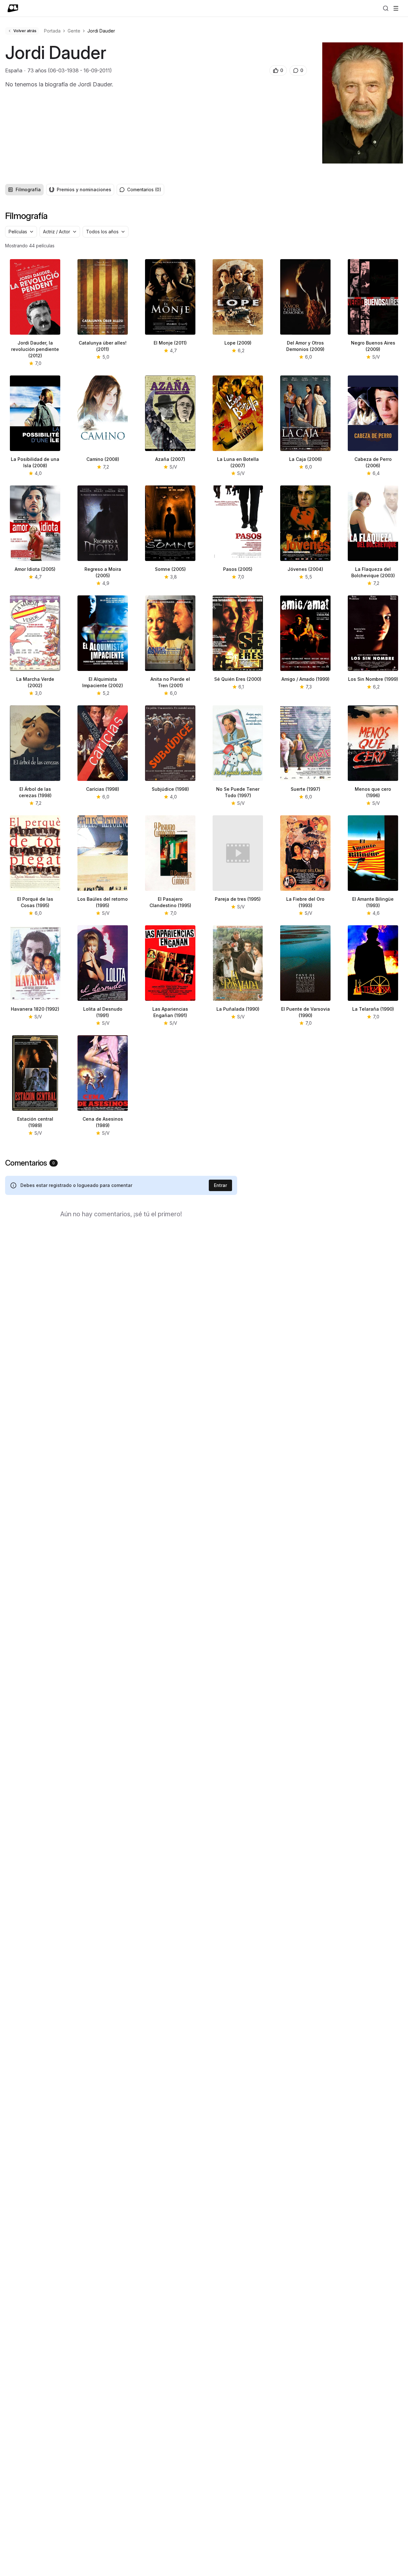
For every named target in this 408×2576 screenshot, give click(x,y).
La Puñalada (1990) (238, 1009)
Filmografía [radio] (28, 189)
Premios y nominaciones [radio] (84, 189)
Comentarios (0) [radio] (144, 189)
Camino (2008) (103, 459)
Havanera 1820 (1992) (35, 1009)
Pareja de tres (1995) (238, 899)
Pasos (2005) (238, 569)
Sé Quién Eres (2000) (238, 679)
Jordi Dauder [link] (101, 31)
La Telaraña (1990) (373, 1009)
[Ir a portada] (13, 8)
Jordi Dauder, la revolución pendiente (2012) (35, 349)
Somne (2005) (170, 569)
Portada (52, 31)
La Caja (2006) (306, 459)
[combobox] (21, 232)
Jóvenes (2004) (305, 569)
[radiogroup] (60, 190)
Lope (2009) (238, 343)
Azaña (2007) (170, 459)
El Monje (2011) (170, 343)
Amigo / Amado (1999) (306, 679)
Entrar (220, 1185)
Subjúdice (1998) (170, 789)
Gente (74, 31)
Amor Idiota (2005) (35, 569)
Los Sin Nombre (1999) (373, 679)
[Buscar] (386, 8)
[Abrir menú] (396, 8)
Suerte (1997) (306, 789)
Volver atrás (25, 31)
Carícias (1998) (103, 789)
